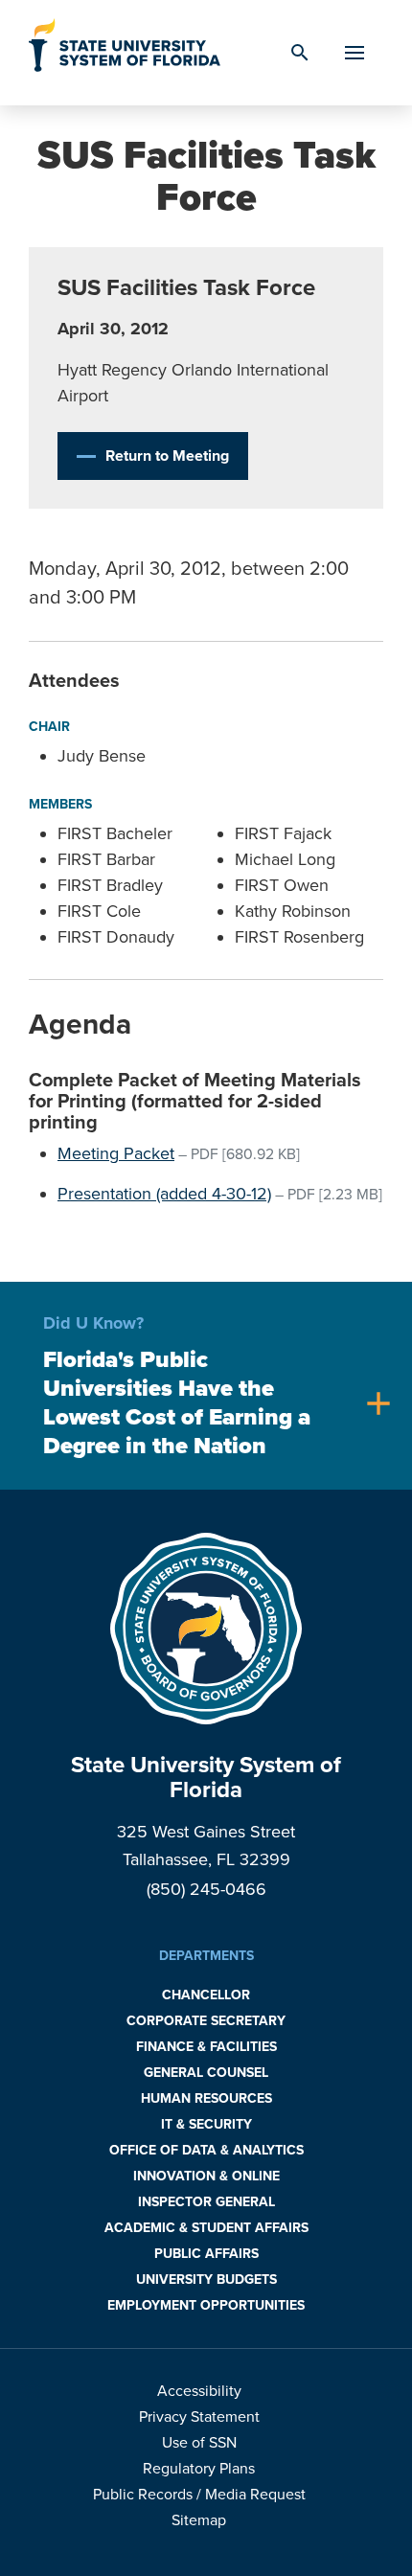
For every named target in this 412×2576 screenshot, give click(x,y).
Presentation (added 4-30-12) (164, 1194)
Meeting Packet (116, 1153)
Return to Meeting (167, 456)
